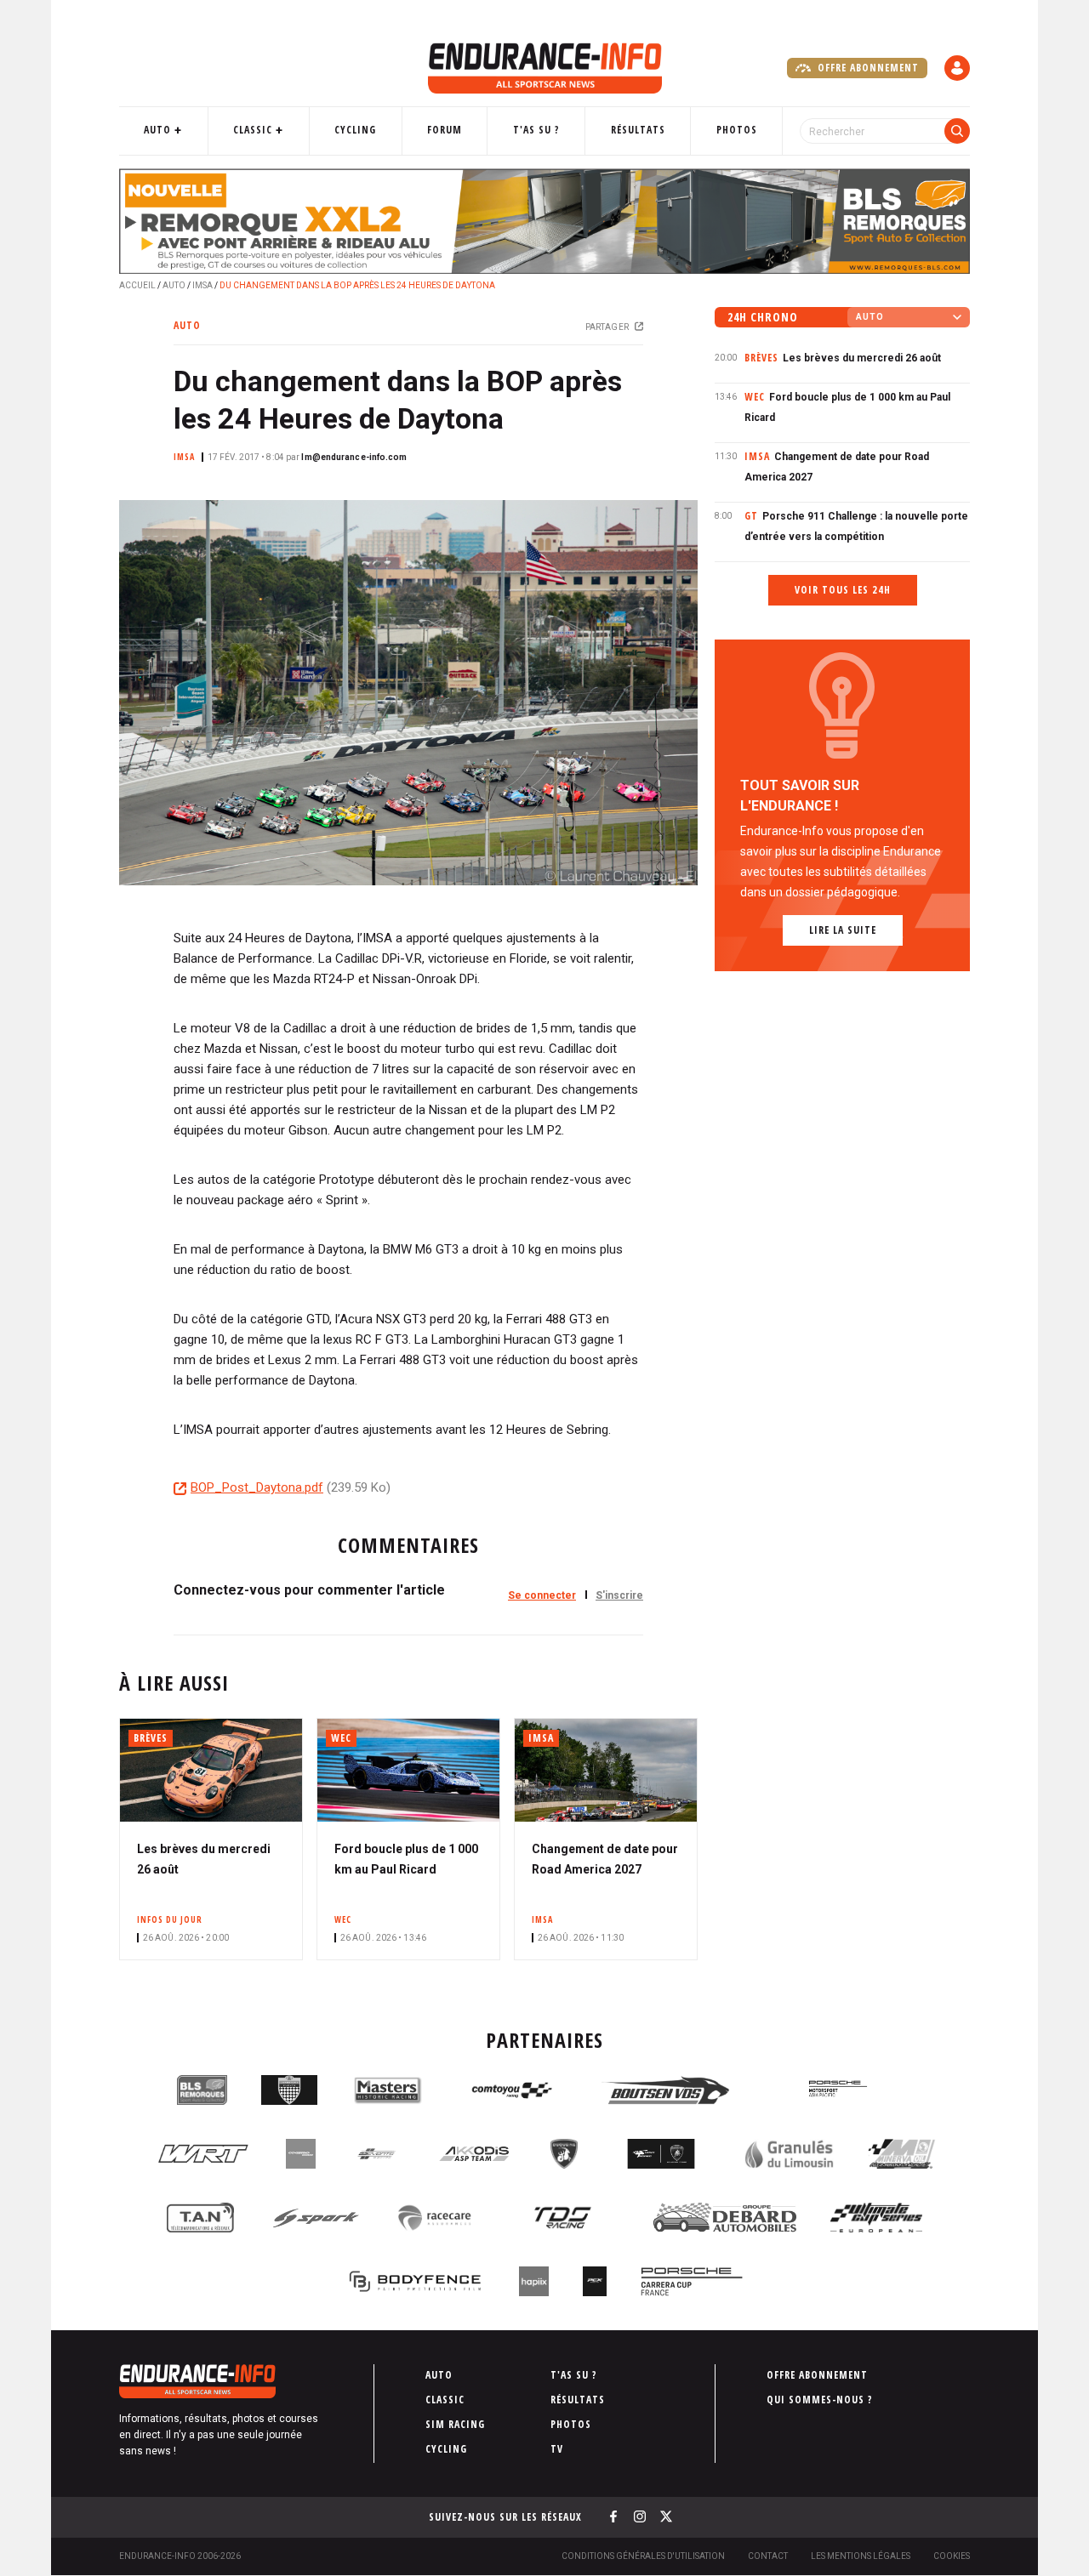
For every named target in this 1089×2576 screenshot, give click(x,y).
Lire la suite (843, 930)
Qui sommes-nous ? (820, 2400)
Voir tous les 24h (843, 590)
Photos (737, 130)
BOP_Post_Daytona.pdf (257, 1487)
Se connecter (542, 1595)
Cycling (355, 130)
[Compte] (957, 68)
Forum (445, 130)
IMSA (202, 285)
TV (557, 2449)
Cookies (952, 2556)
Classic (253, 130)
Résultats (638, 130)
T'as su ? (536, 130)
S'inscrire (619, 1595)
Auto (157, 130)
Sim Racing (455, 2424)
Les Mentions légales (861, 2556)
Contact (768, 2556)
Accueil (137, 285)
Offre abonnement (867, 68)
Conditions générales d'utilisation (643, 2556)
